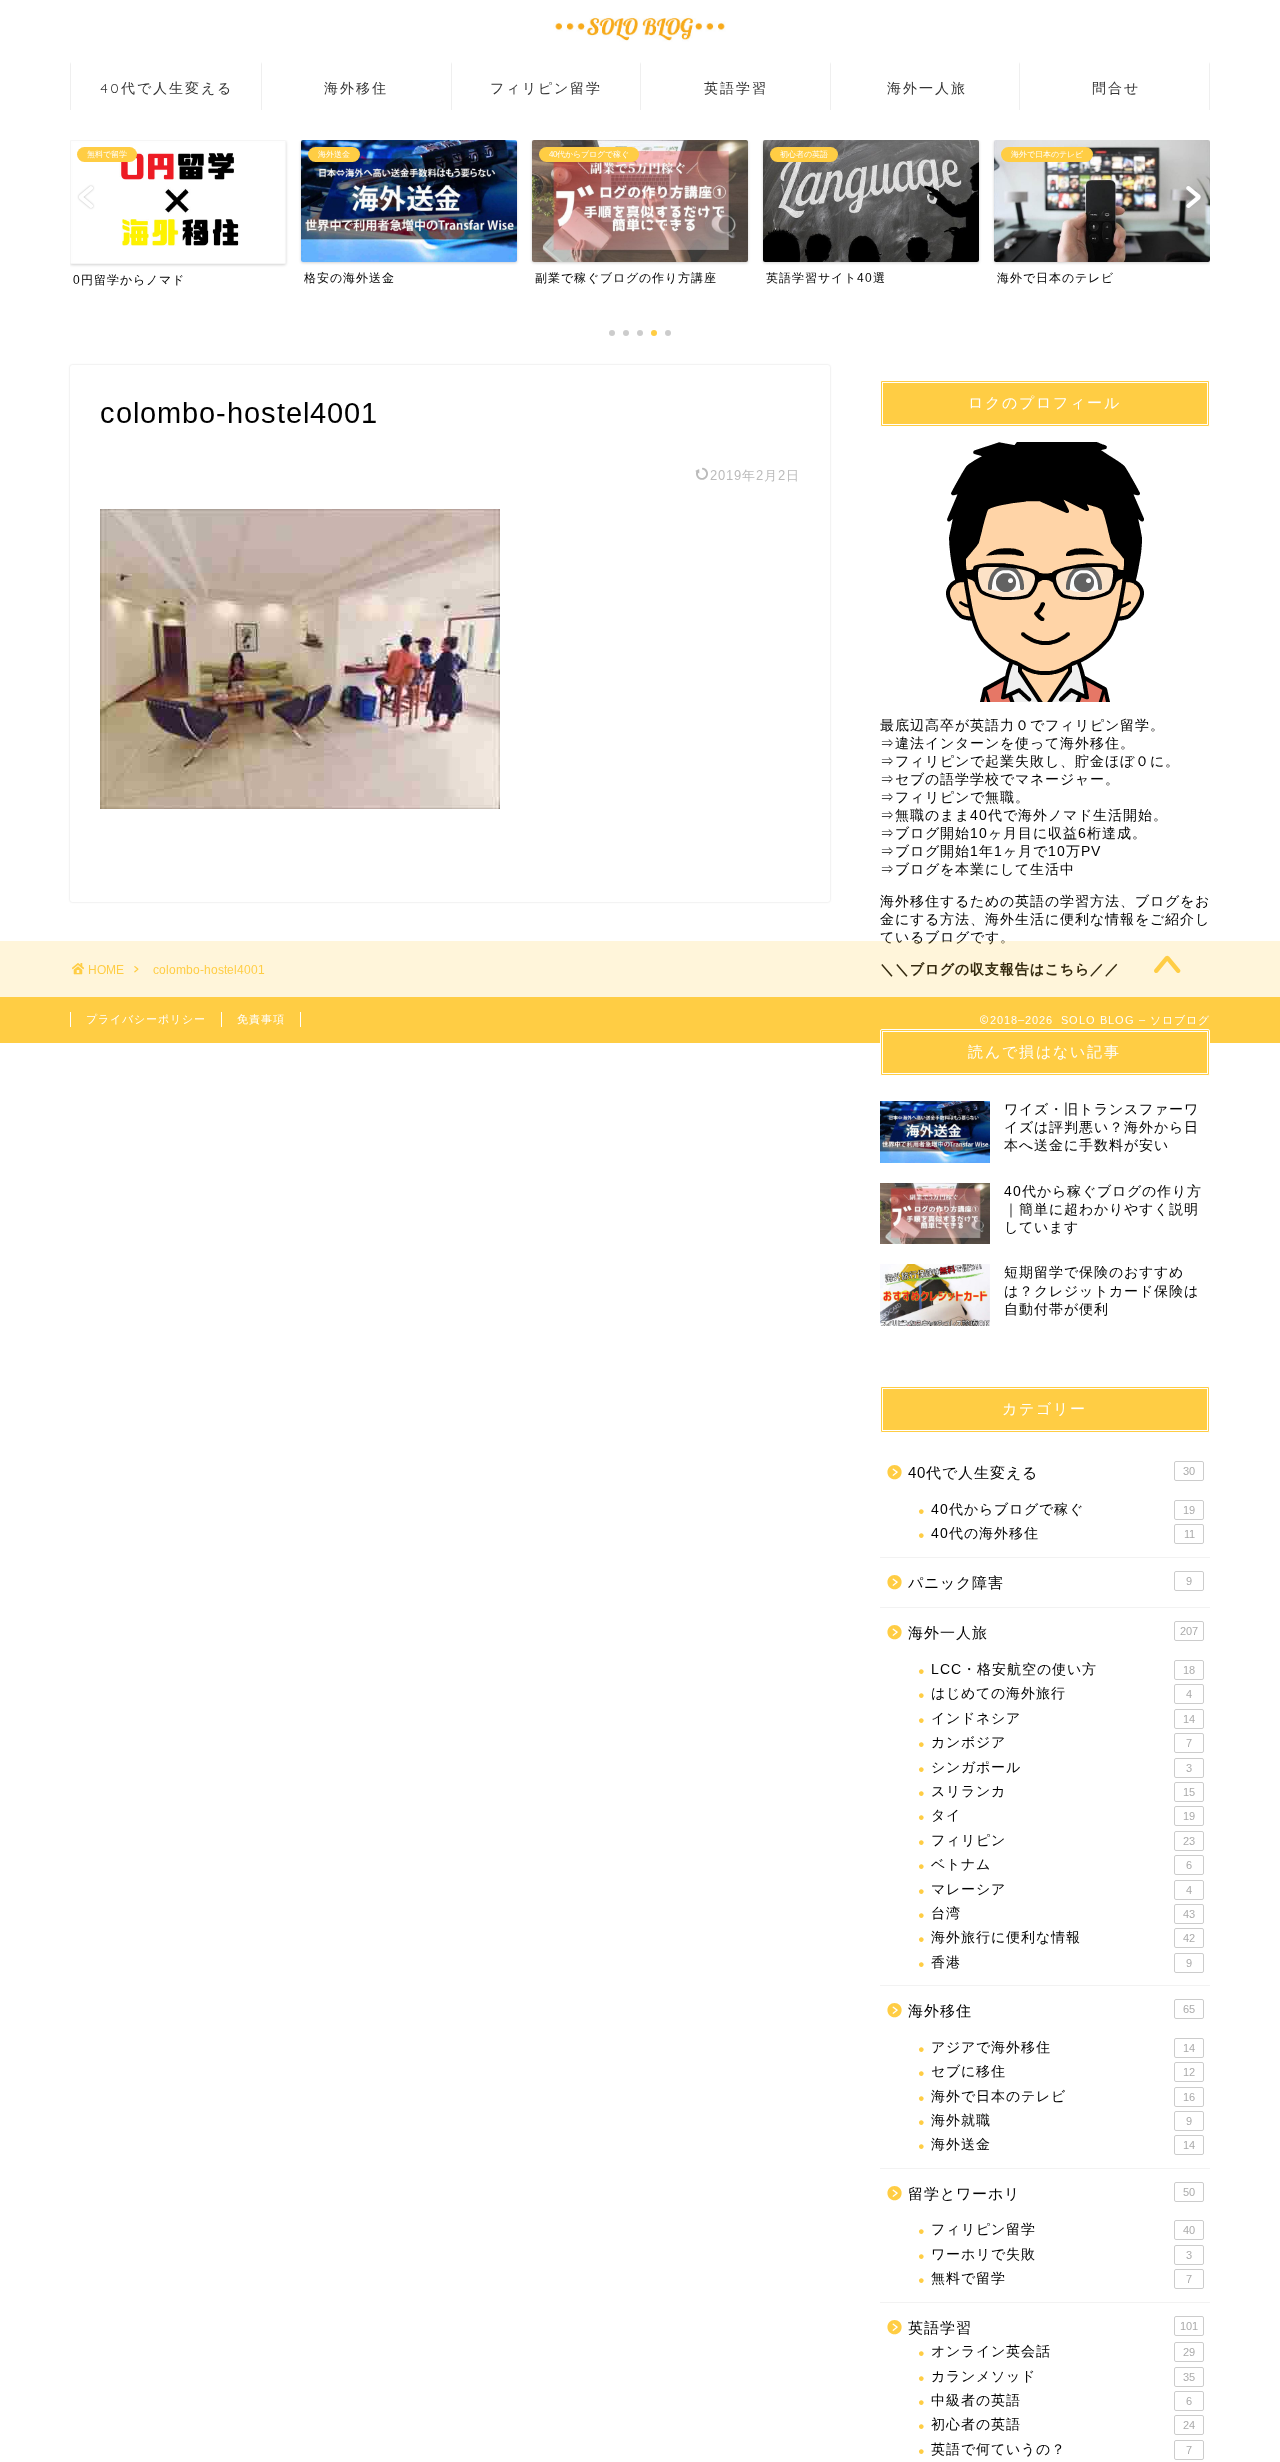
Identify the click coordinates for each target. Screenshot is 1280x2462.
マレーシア (1061, 1889)
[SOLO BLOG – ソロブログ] (640, 43)
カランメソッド (1063, 2376)
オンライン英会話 (1063, 2351)
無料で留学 (1061, 2278)
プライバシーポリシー (146, 1019)
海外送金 (1063, 2144)
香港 (1061, 1962)
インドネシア (1063, 1718)
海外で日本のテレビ (1063, 2096)
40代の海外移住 (1063, 1533)
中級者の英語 (1061, 2400)
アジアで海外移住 (1063, 2047)
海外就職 (1061, 2120)
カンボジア (1061, 1742)
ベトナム (1061, 1864)
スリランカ (1063, 1791)
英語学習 (736, 88)
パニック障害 (1050, 1582)
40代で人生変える (166, 88)
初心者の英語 (1063, 2424)
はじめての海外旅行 (1061, 1693)
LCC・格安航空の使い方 (1063, 1669)
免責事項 (261, 1019)
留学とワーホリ (1051, 2193)
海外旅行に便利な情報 (1063, 1937)
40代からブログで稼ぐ (1063, 1509)
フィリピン (1063, 1840)
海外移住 (356, 88)
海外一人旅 (927, 88)
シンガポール (1061, 1767)
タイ (1063, 1815)
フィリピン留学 (546, 88)
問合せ (1116, 88)
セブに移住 (1063, 2071)
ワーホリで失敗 (1061, 2254)
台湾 (1063, 1913)
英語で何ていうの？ (1061, 2449)
